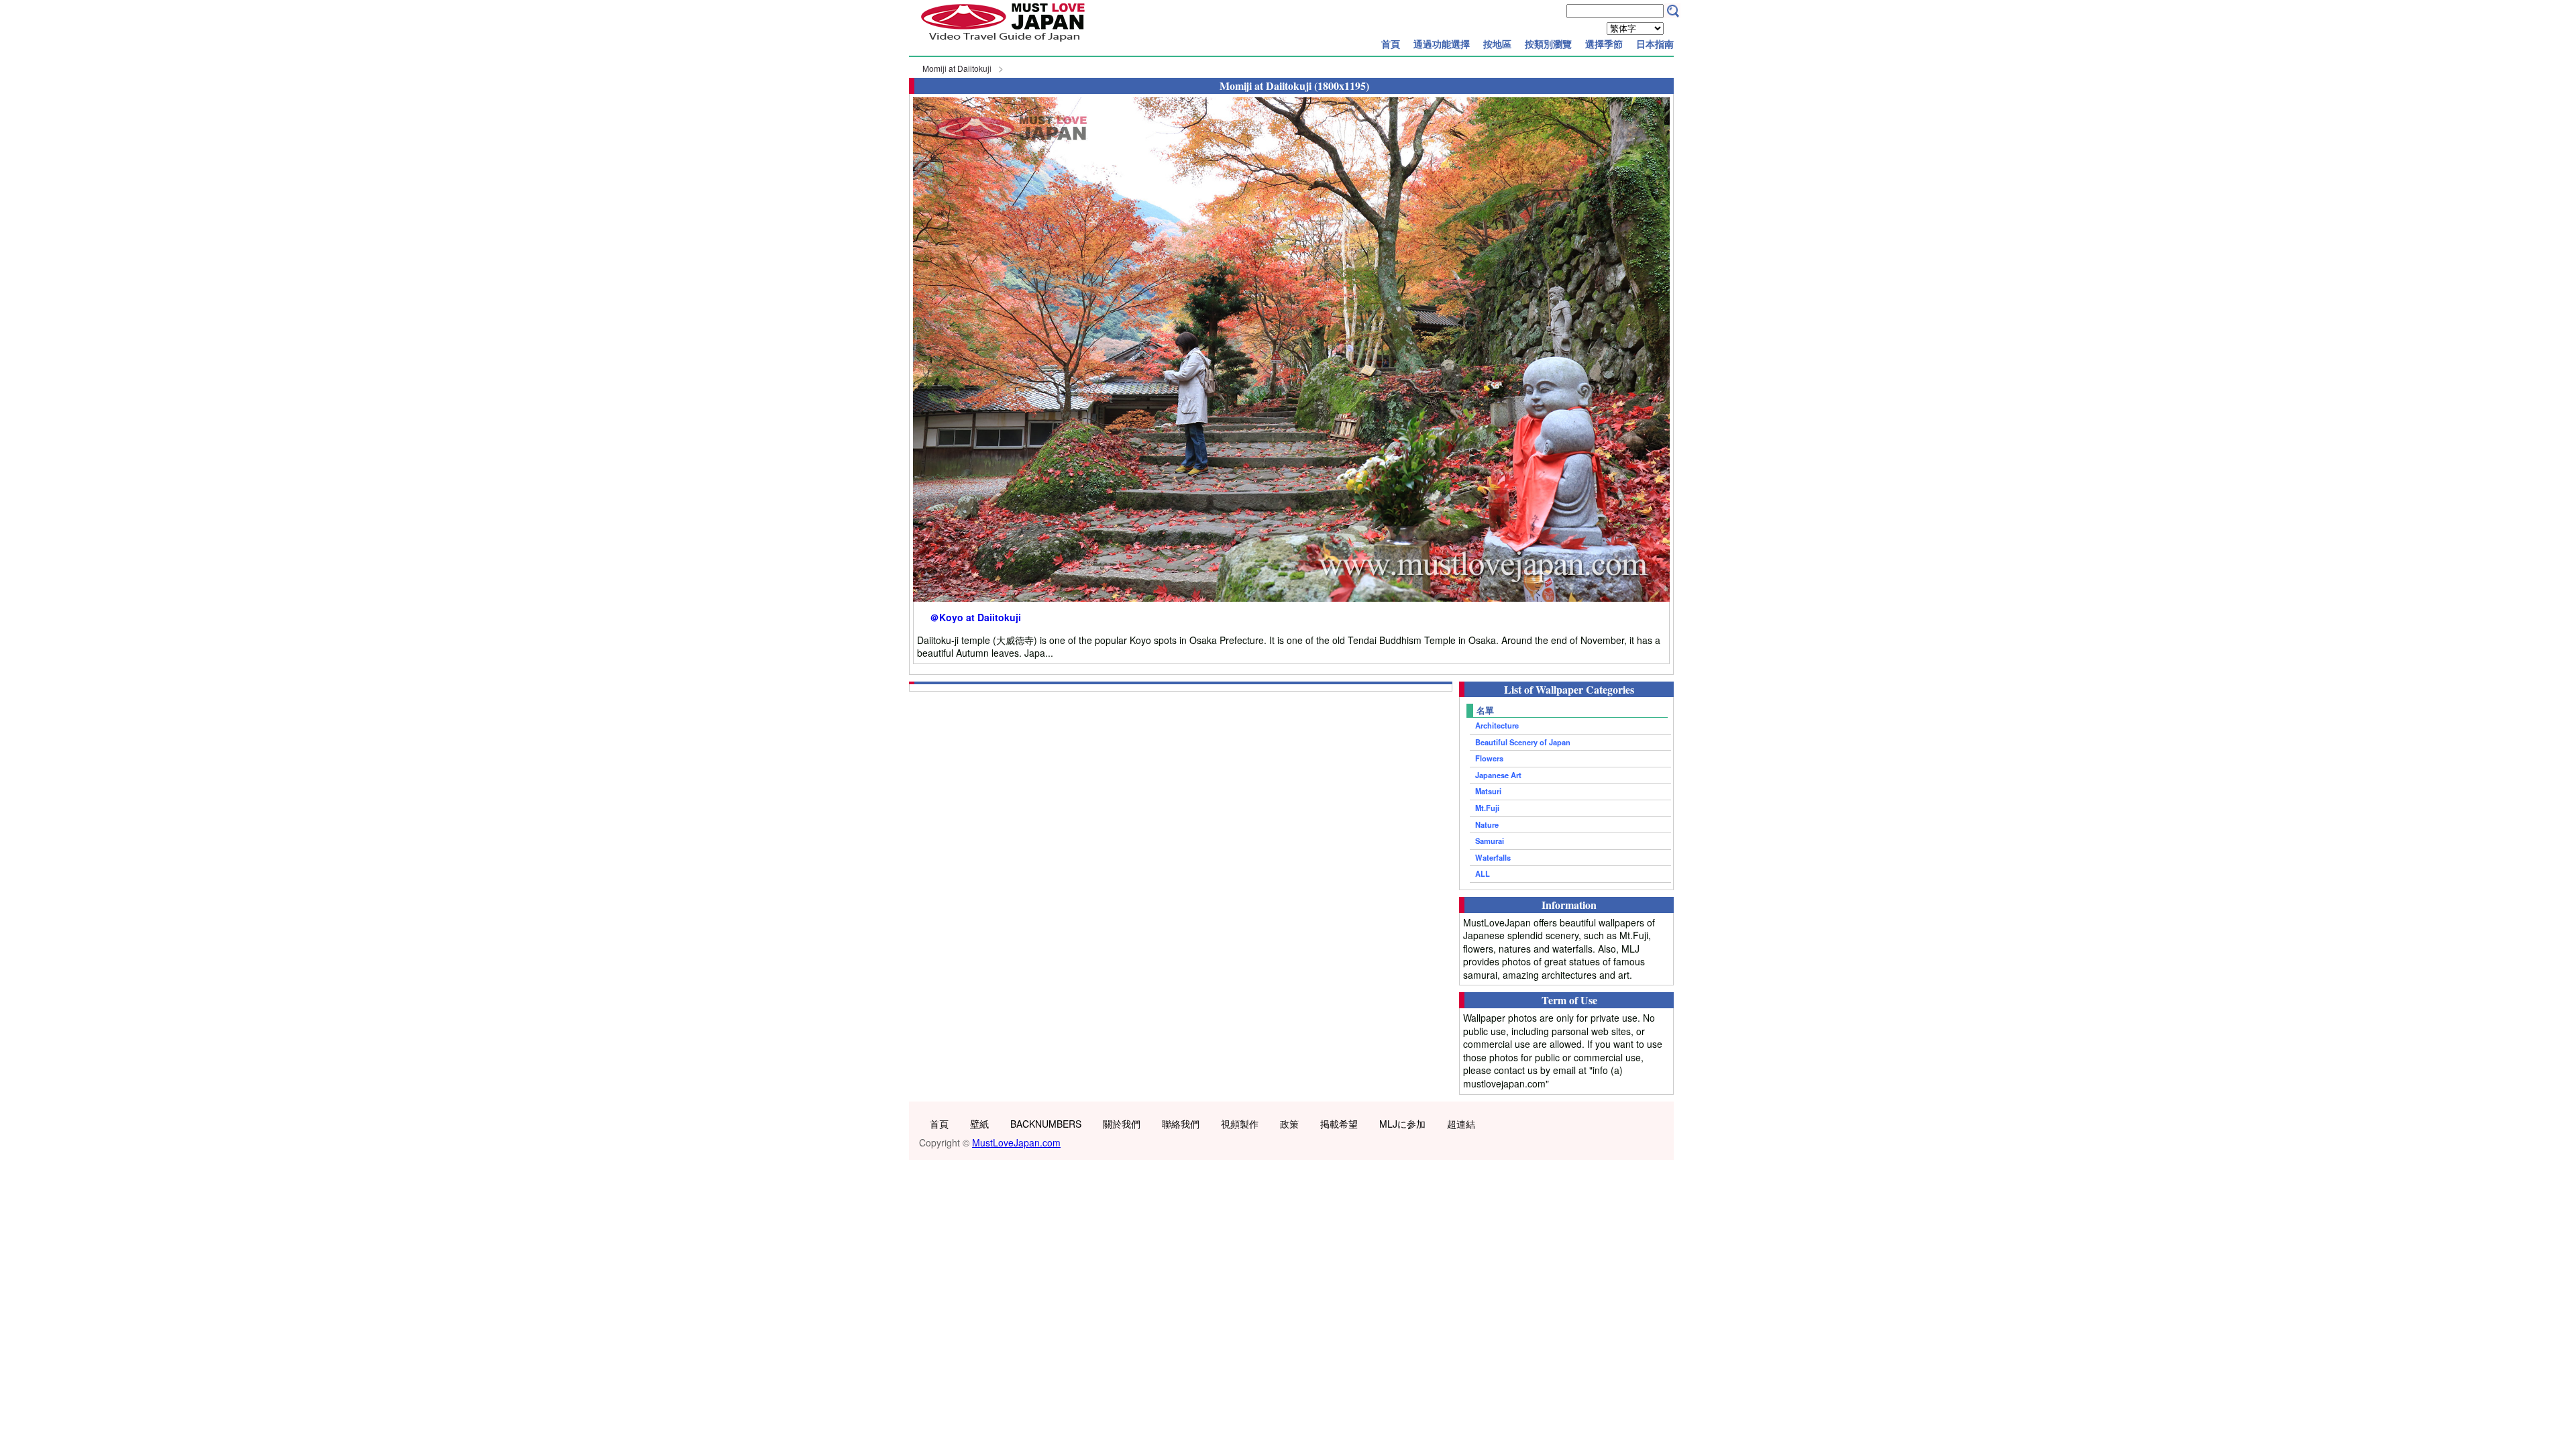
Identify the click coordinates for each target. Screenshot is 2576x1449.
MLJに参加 (1402, 1124)
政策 (1289, 1124)
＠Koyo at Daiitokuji (975, 618)
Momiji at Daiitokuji (957, 68)
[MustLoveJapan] (1003, 43)
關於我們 (1122, 1124)
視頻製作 (1240, 1124)
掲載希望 (1339, 1124)
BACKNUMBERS (1046, 1124)
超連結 (1461, 1124)
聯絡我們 (1181, 1124)
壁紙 (979, 1124)
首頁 (1391, 44)
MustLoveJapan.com (1016, 1142)
